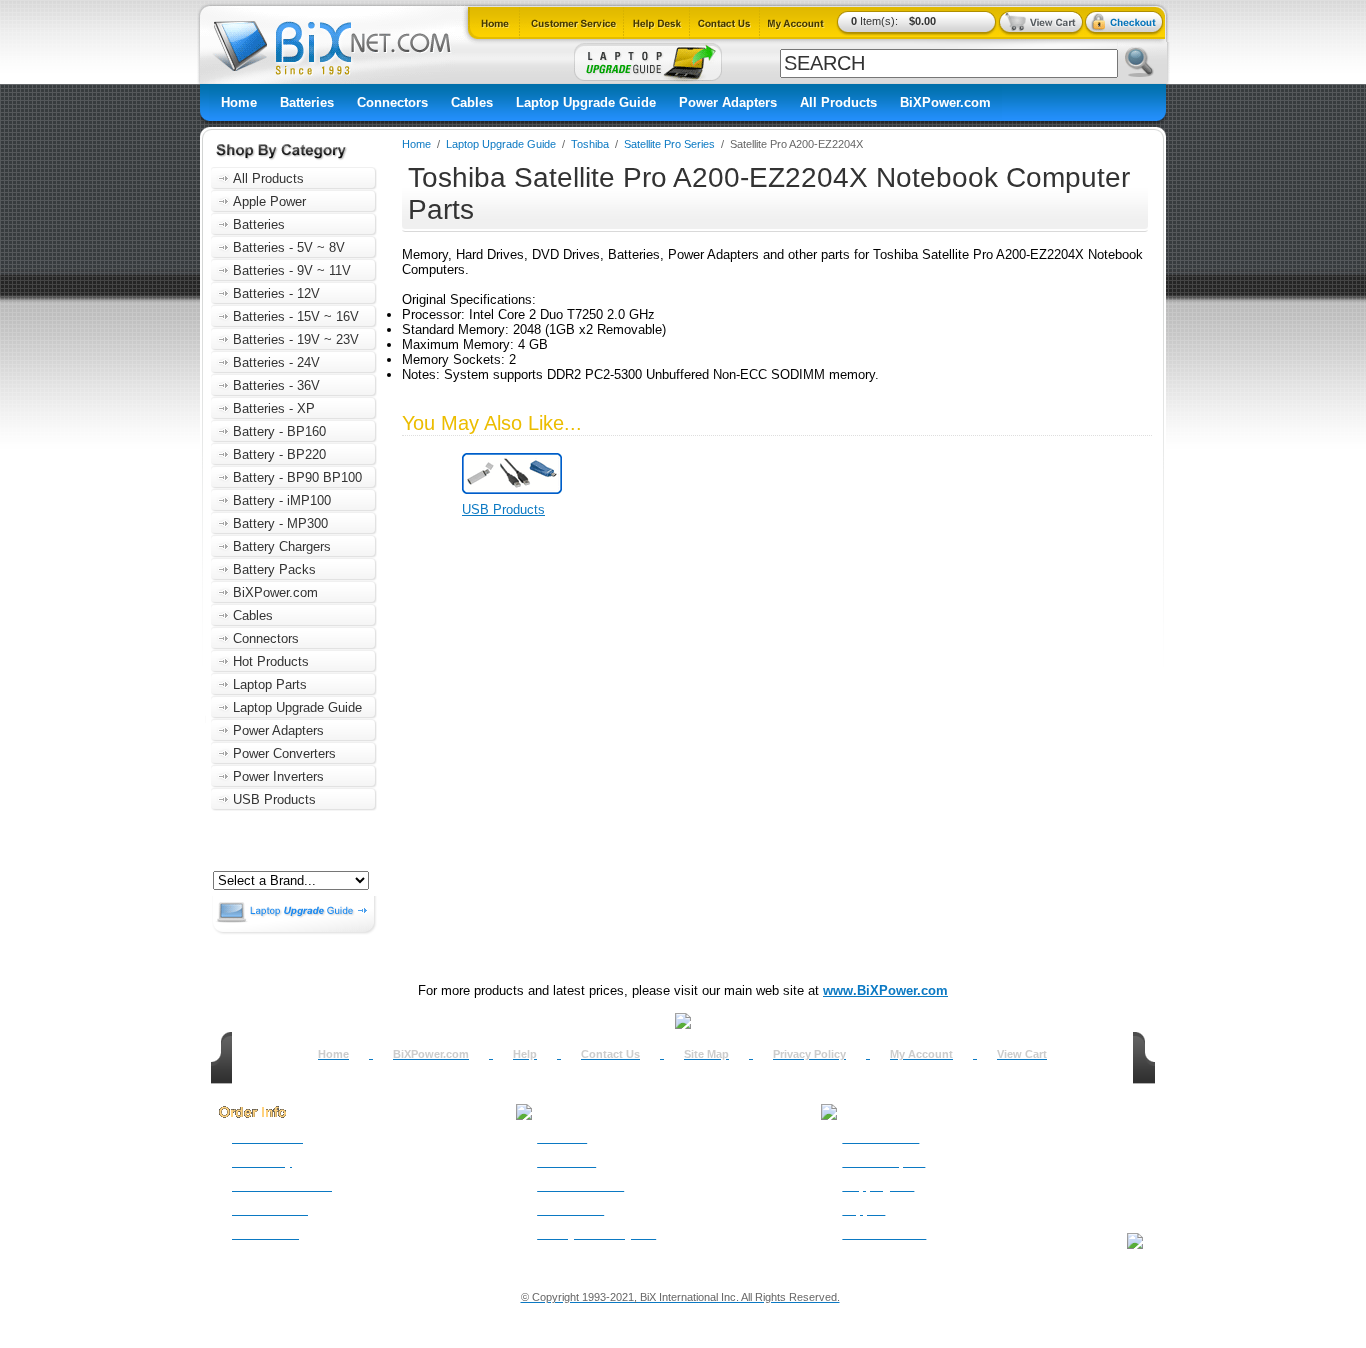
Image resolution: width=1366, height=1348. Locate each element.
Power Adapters (728, 102)
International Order (282, 1186)
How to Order (267, 1138)
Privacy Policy (809, 1054)
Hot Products (271, 661)
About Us (562, 1138)
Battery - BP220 (279, 454)
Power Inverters (278, 776)
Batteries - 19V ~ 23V (296, 339)
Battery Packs (274, 569)
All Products (838, 102)
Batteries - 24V (276, 362)
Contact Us (610, 1054)
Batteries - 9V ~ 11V (292, 270)
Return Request (883, 1162)
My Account (921, 1054)
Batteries (307, 102)
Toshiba (591, 144)
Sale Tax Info (265, 1234)
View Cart (1022, 1054)
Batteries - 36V (276, 385)
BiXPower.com (945, 102)
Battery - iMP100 (282, 500)
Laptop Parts (270, 684)
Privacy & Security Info (596, 1234)
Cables (472, 102)
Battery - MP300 (280, 523)
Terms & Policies (580, 1186)
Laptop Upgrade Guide (586, 102)
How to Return (880, 1138)
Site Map (706, 1054)
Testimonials (570, 1210)
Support (863, 1210)
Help (525, 1054)
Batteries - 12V (276, 293)
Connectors (392, 102)
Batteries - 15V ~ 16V (296, 316)
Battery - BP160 (279, 431)
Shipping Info (878, 1186)
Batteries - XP (274, 408)
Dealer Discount (884, 1234)
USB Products (274, 799)
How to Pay (262, 1162)
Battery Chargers (282, 546)
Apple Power (269, 201)
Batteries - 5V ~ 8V (289, 247)
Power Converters (284, 753)
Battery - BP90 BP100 (297, 477)
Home (239, 102)
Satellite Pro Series (669, 144)
